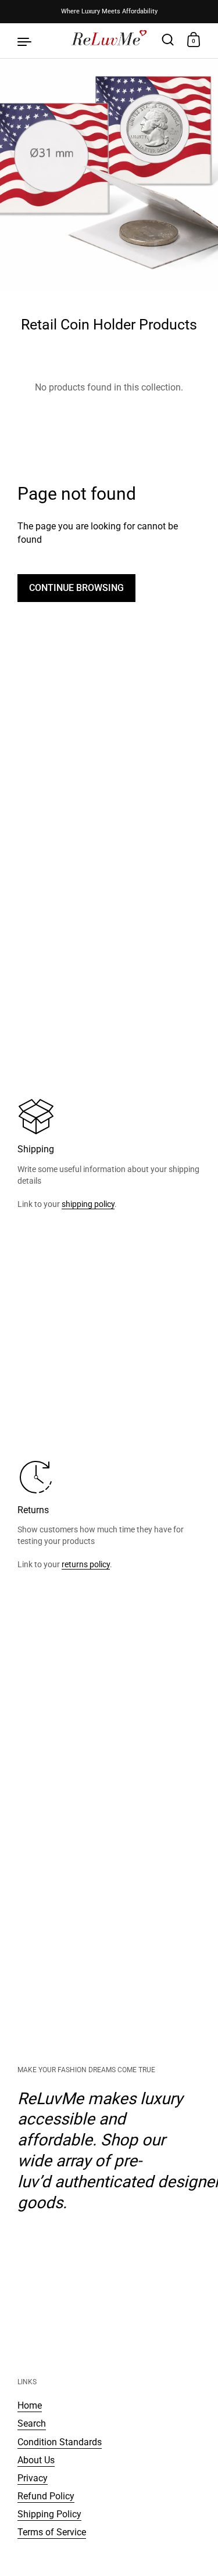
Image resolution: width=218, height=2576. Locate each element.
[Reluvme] (109, 41)
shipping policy (88, 1204)
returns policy (86, 1564)
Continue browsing (76, 588)
